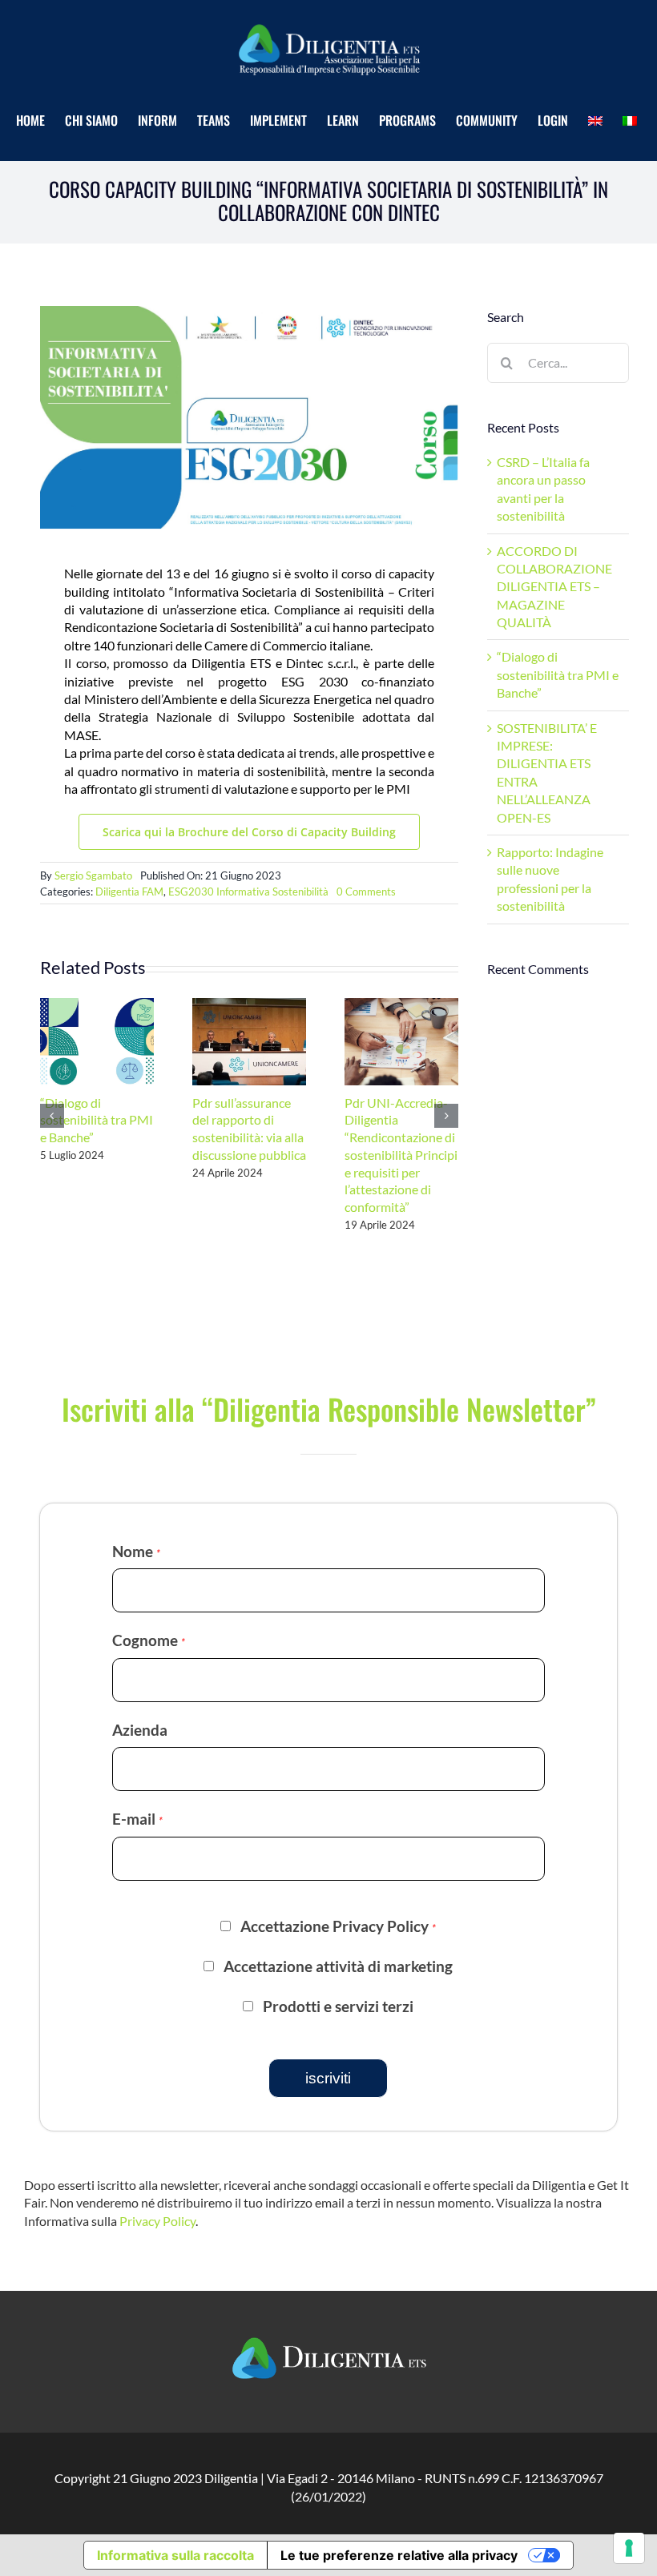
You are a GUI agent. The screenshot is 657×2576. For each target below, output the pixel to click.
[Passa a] (597, 121)
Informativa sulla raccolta (175, 2555)
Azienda (140, 1730)
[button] (52, 1116)
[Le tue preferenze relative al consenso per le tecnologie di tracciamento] (629, 2548)
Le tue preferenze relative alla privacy (399, 2555)
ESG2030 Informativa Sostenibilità (248, 892)
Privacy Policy (157, 2221)
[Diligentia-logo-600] (328, 23)
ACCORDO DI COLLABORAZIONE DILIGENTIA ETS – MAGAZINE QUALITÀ (554, 587)
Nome (136, 1551)
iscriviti (328, 2078)
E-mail (137, 1819)
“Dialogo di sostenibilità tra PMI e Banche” (97, 1120)
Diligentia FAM (129, 892)
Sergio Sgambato (93, 875)
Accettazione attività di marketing (338, 1966)
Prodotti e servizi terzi (338, 2006)
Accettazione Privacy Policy (338, 1926)
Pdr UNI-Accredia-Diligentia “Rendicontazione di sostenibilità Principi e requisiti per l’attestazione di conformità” (401, 1155)
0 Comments (366, 892)
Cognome (149, 1640)
